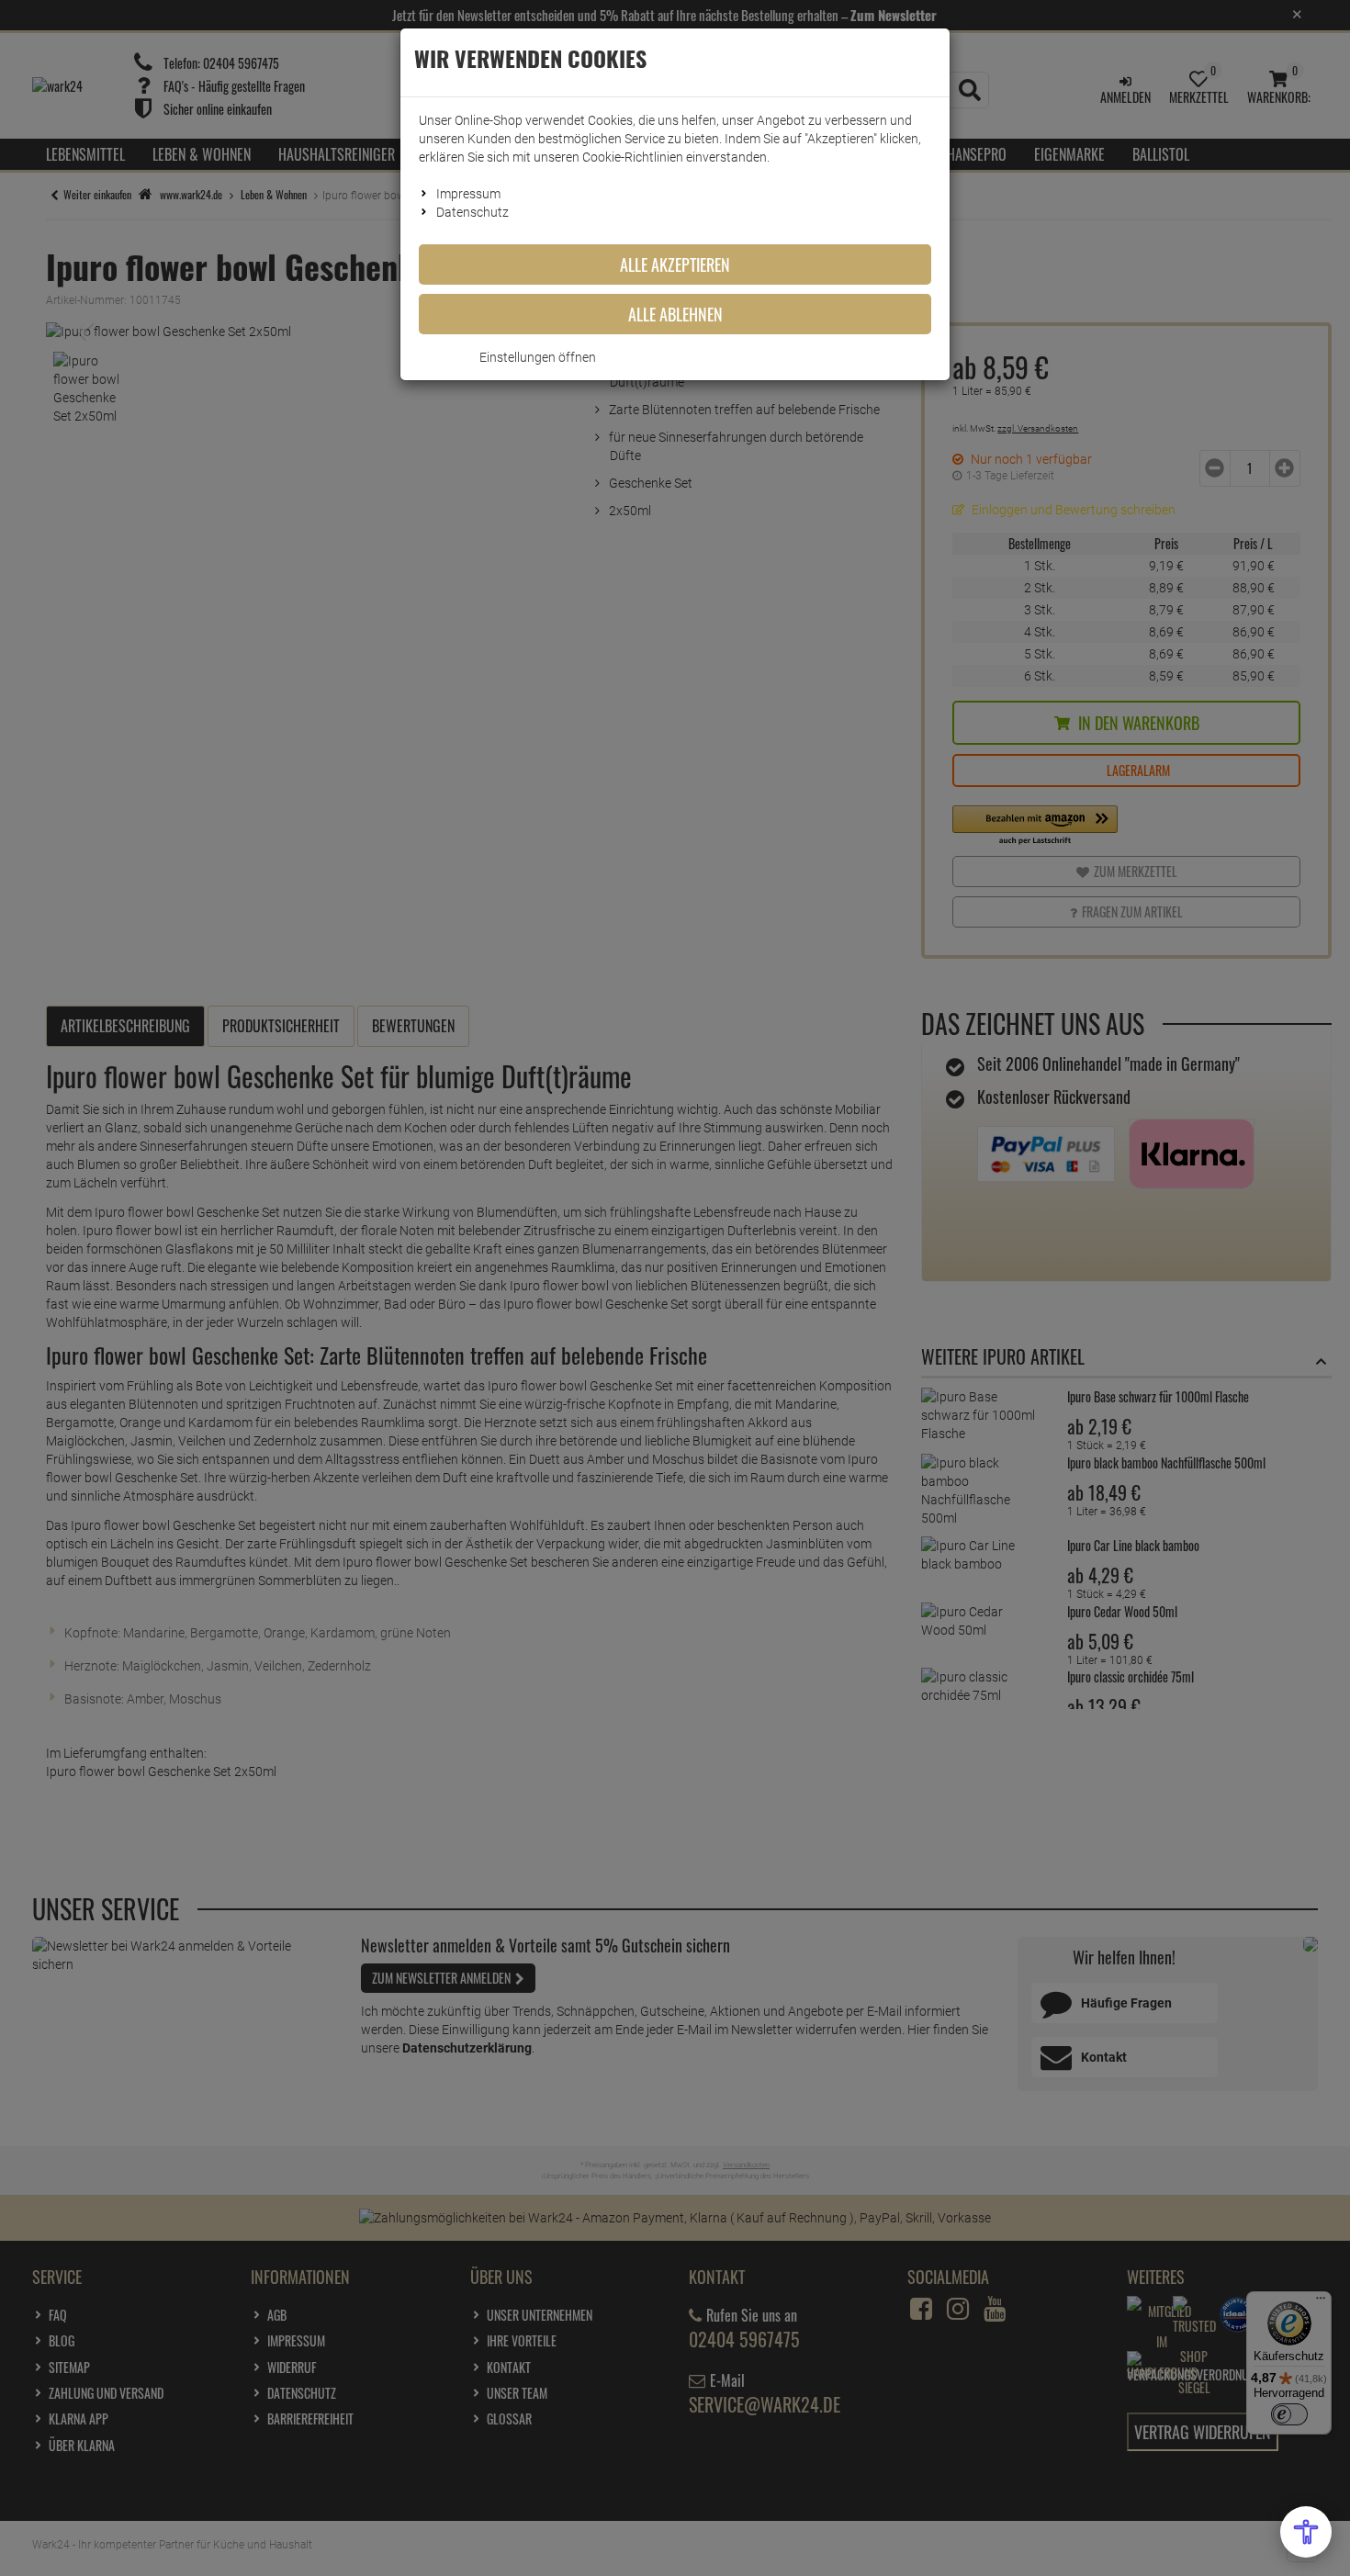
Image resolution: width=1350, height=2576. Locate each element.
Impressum (468, 194)
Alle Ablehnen (675, 314)
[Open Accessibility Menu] (1306, 2532)
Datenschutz (472, 212)
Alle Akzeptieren (675, 264)
